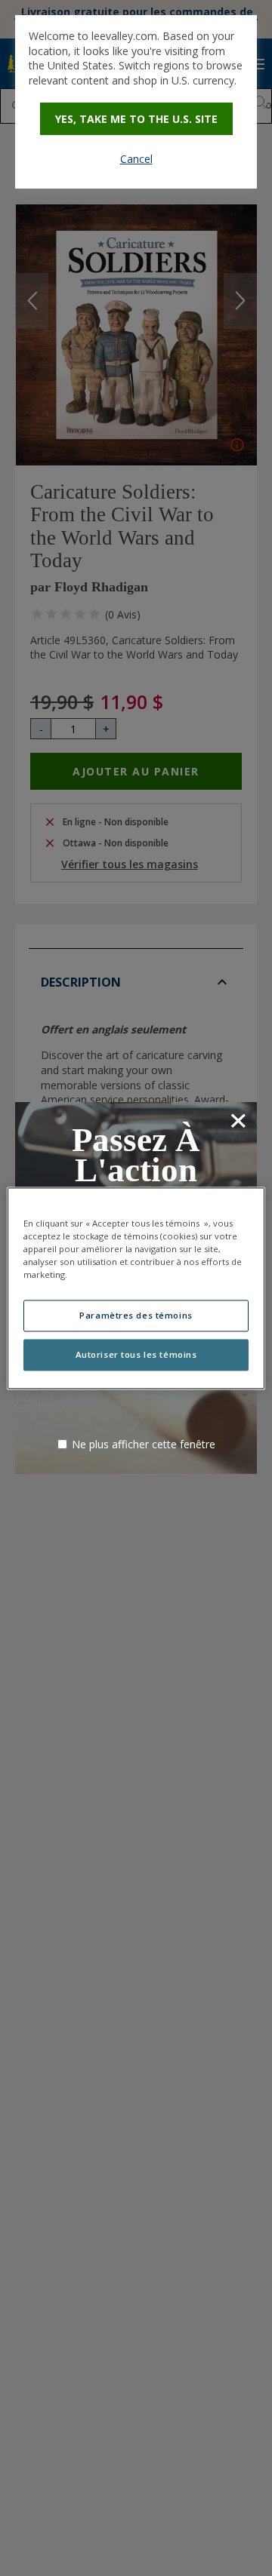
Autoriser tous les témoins (136, 1354)
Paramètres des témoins (136, 1315)
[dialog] (136, 102)
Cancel (136, 159)
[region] (136, 1288)
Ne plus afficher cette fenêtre (144, 1444)
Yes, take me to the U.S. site (136, 119)
